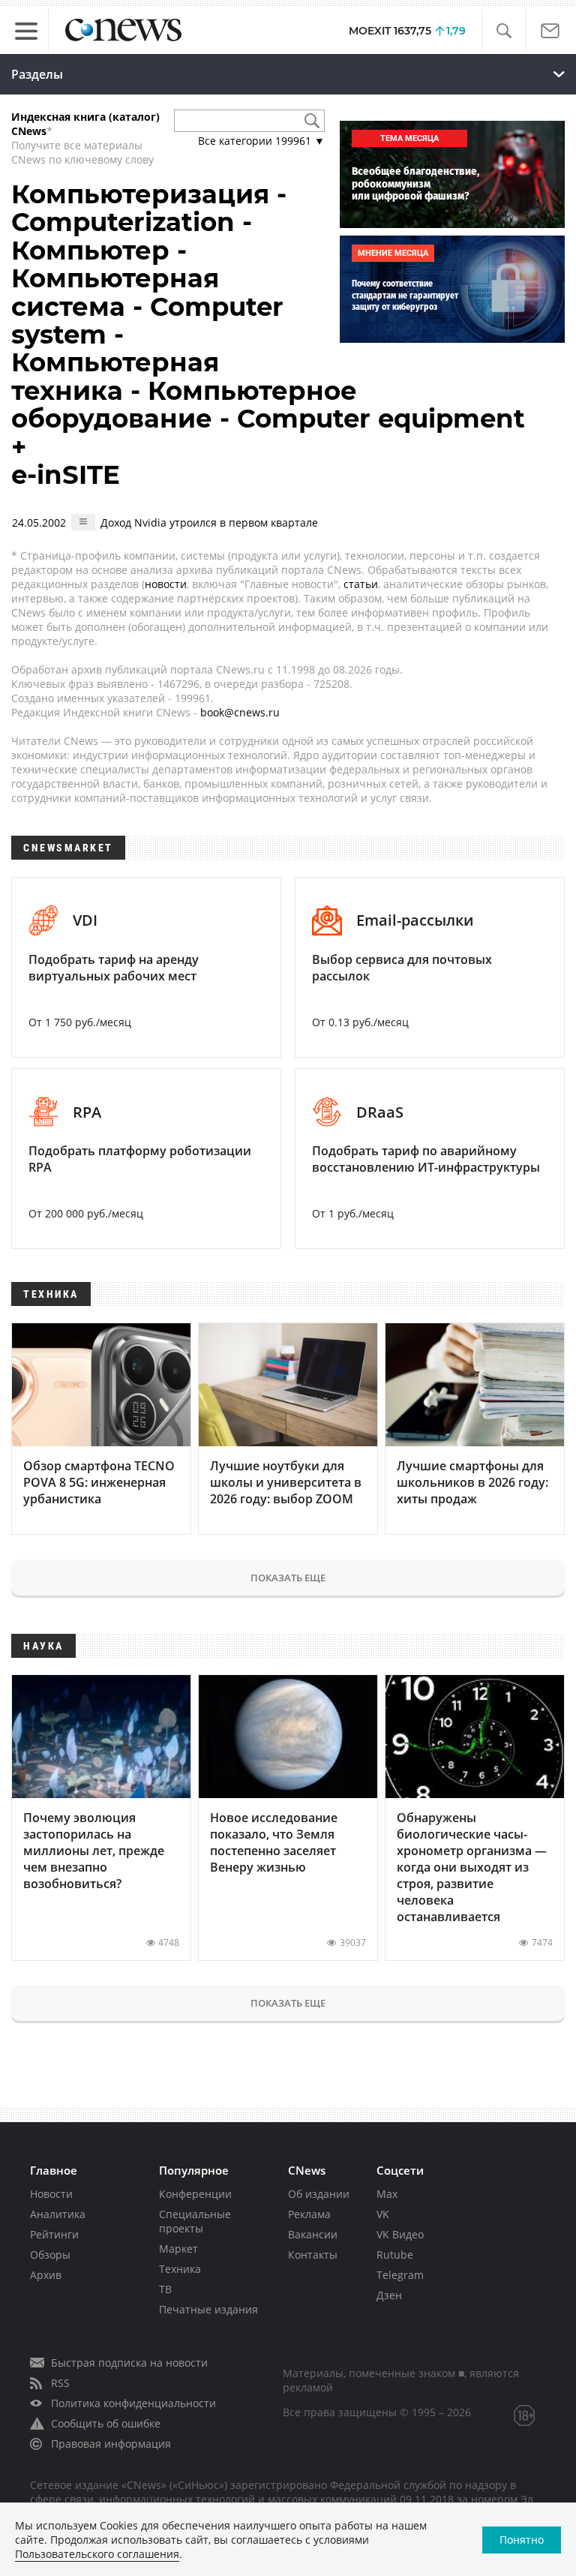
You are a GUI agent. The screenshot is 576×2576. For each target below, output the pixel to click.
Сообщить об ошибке (106, 2423)
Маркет (178, 2249)
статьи (361, 584)
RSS (60, 2383)
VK (383, 2214)
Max (387, 2194)
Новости (51, 2194)
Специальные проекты (195, 2221)
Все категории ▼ (261, 141)
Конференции (195, 2194)
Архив (46, 2275)
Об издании (319, 2194)
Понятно (522, 2540)
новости (166, 584)
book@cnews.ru (240, 712)
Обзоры (50, 2255)
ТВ (165, 2289)
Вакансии (313, 2234)
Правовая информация (111, 2444)
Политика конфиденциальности (133, 2403)
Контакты (313, 2255)
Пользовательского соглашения (97, 2554)
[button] (504, 31)
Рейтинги (54, 2234)
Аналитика (58, 2214)
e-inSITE (66, 475)
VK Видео (400, 2234)
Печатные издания (208, 2309)
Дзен (389, 2295)
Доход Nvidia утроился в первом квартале (209, 522)
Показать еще (288, 1578)
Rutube (395, 2255)
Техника (180, 2269)
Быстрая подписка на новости (129, 2363)
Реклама (309, 2214)
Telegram (400, 2275)
